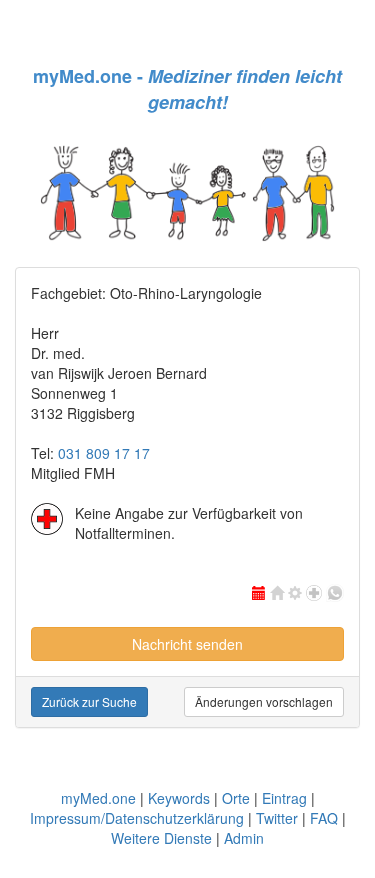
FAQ (324, 818)
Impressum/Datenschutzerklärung (137, 818)
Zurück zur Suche (89, 701)
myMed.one (98, 798)
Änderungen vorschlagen (264, 701)
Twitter (277, 818)
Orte (236, 798)
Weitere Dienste (161, 838)
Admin (244, 838)
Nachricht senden (187, 644)
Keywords (179, 798)
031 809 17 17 (104, 453)
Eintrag (284, 798)
